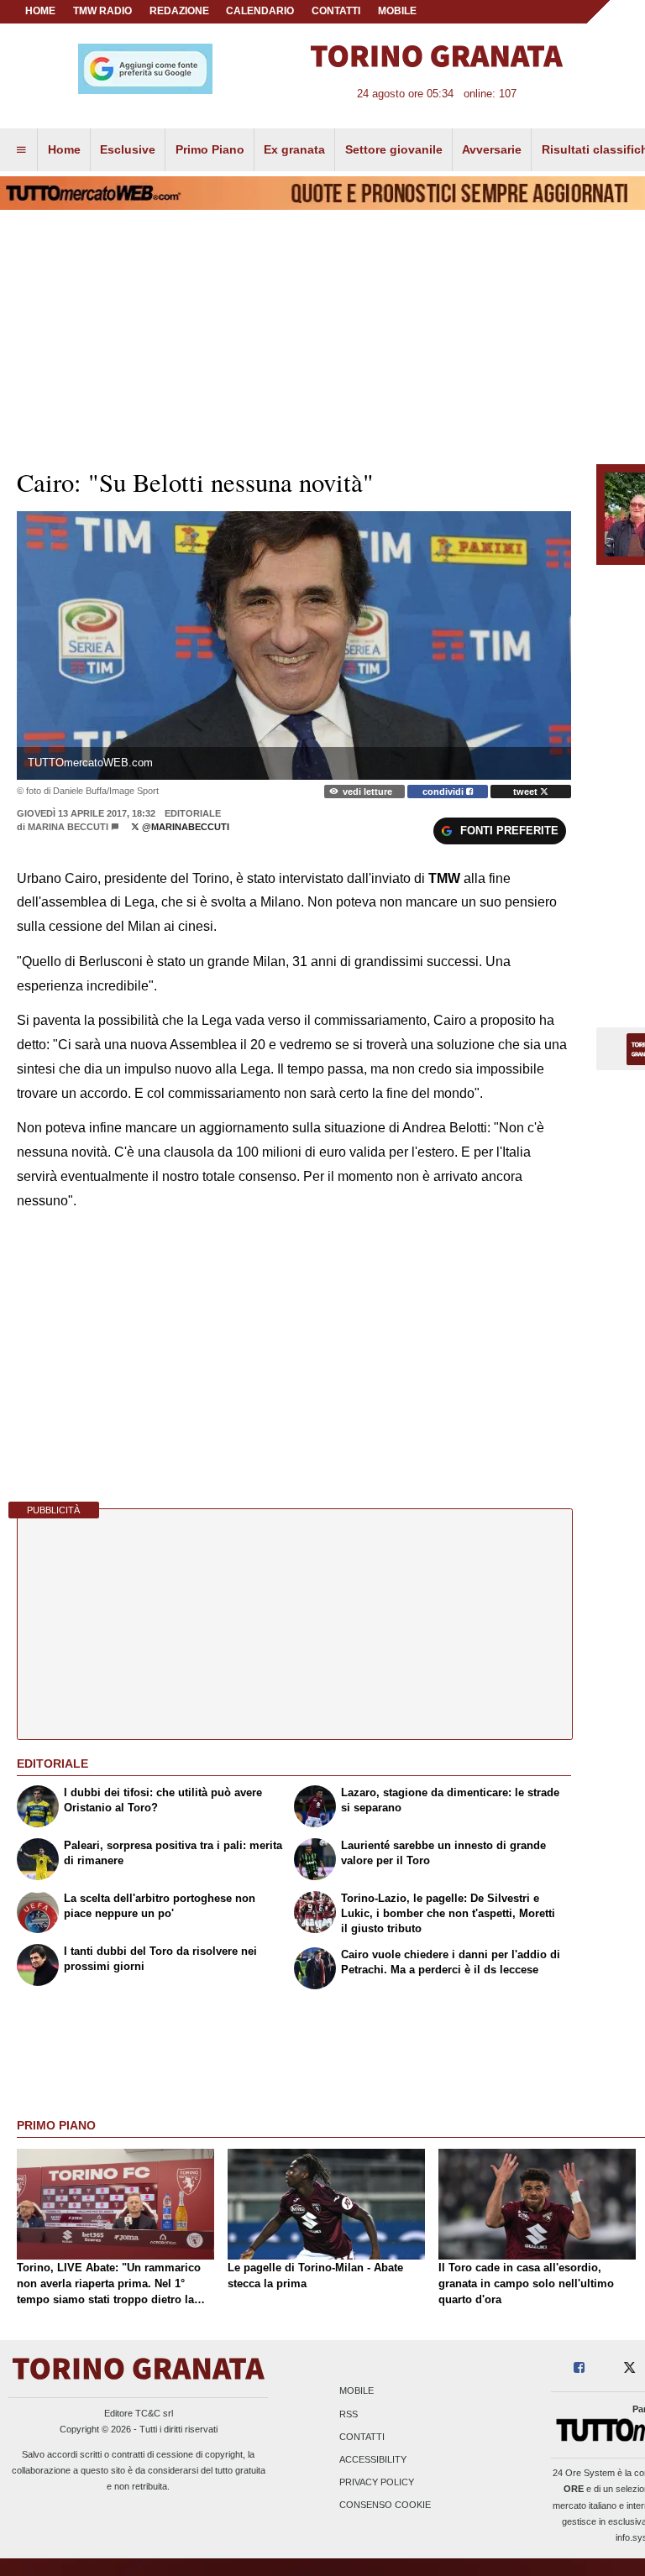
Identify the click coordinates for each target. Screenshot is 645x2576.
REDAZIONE (179, 11)
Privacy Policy (377, 2483)
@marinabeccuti (184, 827)
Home (40, 11)
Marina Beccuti (68, 827)
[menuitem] (21, 150)
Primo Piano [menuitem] (210, 149)
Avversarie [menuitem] (492, 149)
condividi (444, 792)
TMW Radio (102, 11)
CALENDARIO (260, 11)
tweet (527, 792)
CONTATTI (336, 11)
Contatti (362, 2437)
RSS (349, 2414)
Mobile (357, 2391)
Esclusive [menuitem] (128, 149)
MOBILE (397, 11)
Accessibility (373, 2459)
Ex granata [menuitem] (294, 149)
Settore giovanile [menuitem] (394, 149)
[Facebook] (579, 2368)
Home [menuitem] (64, 149)
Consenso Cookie (385, 2505)
